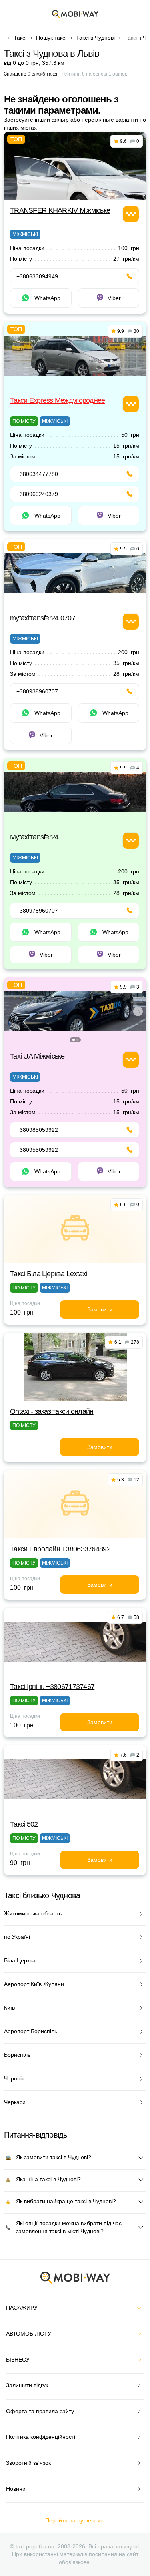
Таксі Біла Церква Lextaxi (49, 1274)
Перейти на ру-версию (75, 2520)
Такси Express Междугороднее (58, 400)
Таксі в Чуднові (95, 38)
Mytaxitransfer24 (34, 837)
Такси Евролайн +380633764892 (60, 1549)
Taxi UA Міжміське (37, 1056)
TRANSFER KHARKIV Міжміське (60, 210)
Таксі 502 (24, 1824)
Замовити (100, 1309)
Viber (114, 298)
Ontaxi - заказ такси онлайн (52, 1411)
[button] (74, 1040)
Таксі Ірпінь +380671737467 (52, 1687)
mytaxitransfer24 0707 (43, 618)
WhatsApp (47, 298)
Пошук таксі (51, 38)
